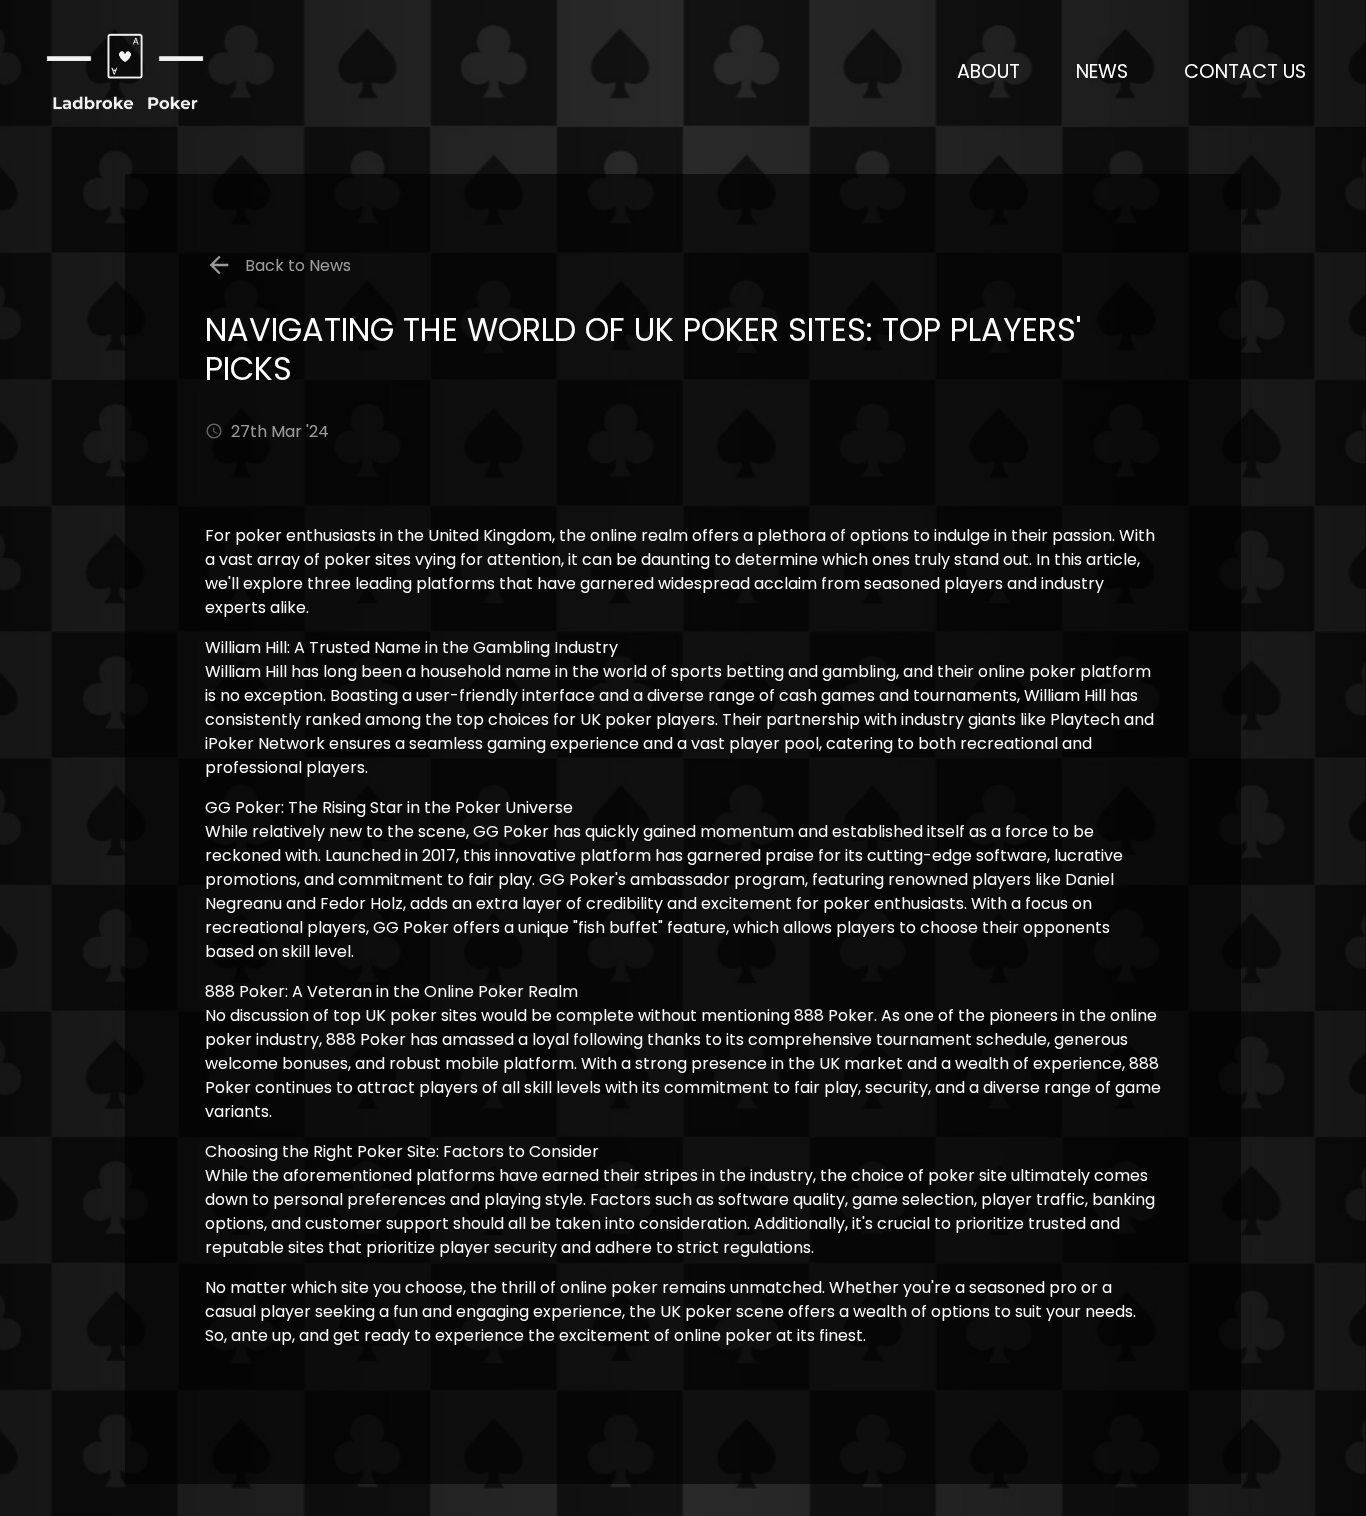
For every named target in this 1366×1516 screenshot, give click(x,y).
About (988, 71)
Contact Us (1245, 71)
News (1102, 71)
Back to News (296, 265)
